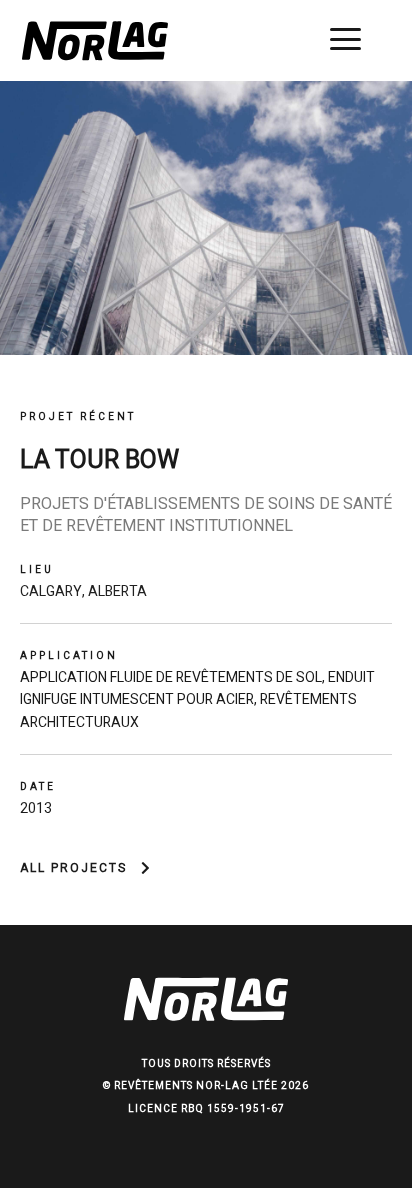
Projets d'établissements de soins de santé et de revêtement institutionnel (206, 515)
